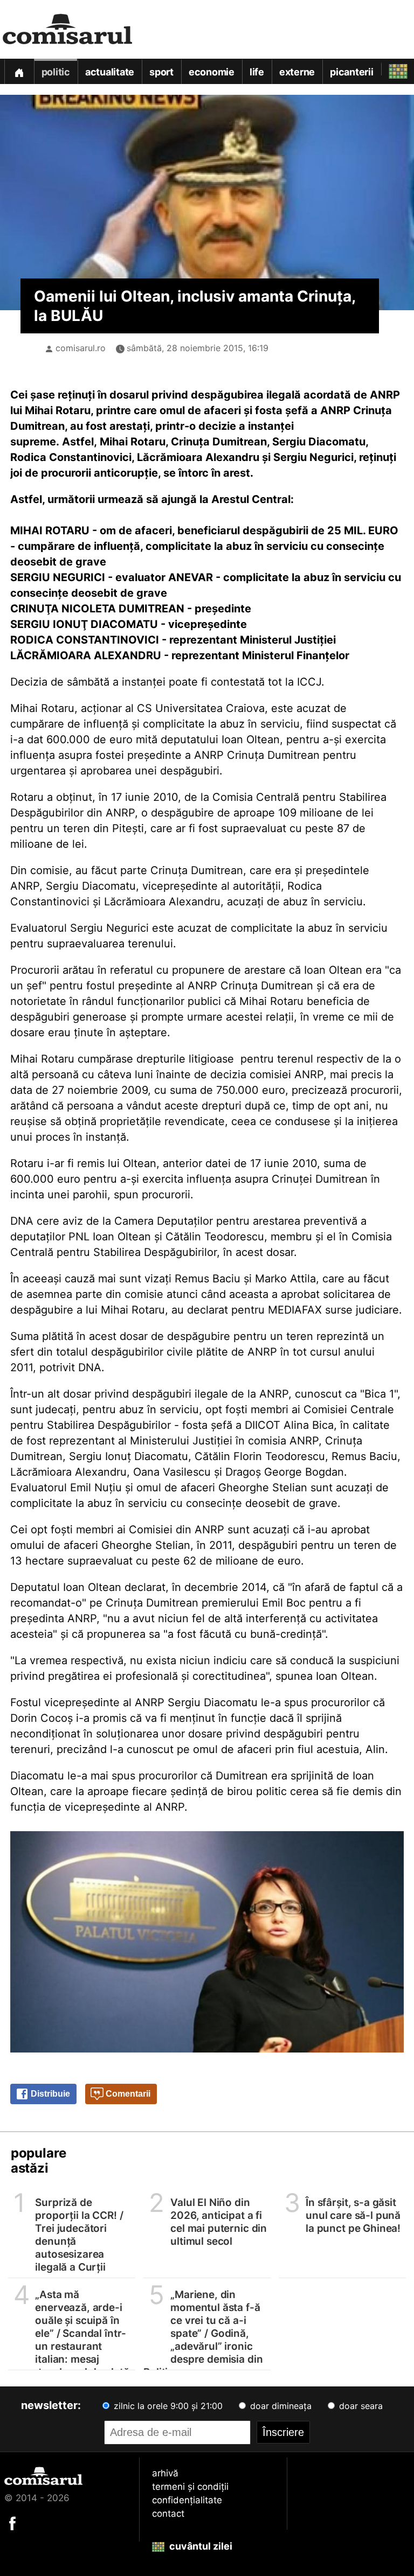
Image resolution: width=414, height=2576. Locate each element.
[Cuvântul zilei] (388, 69)
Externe (297, 72)
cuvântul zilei (200, 2546)
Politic (56, 72)
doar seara (360, 2406)
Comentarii (127, 2094)
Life (257, 72)
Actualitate (110, 72)
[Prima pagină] (19, 71)
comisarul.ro (81, 348)
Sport (161, 72)
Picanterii (352, 72)
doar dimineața (280, 2406)
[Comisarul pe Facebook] (12, 2523)
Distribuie (49, 2094)
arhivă (165, 2473)
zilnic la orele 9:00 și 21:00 (167, 2406)
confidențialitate (187, 2500)
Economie (212, 72)
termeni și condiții (190, 2487)
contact (168, 2514)
